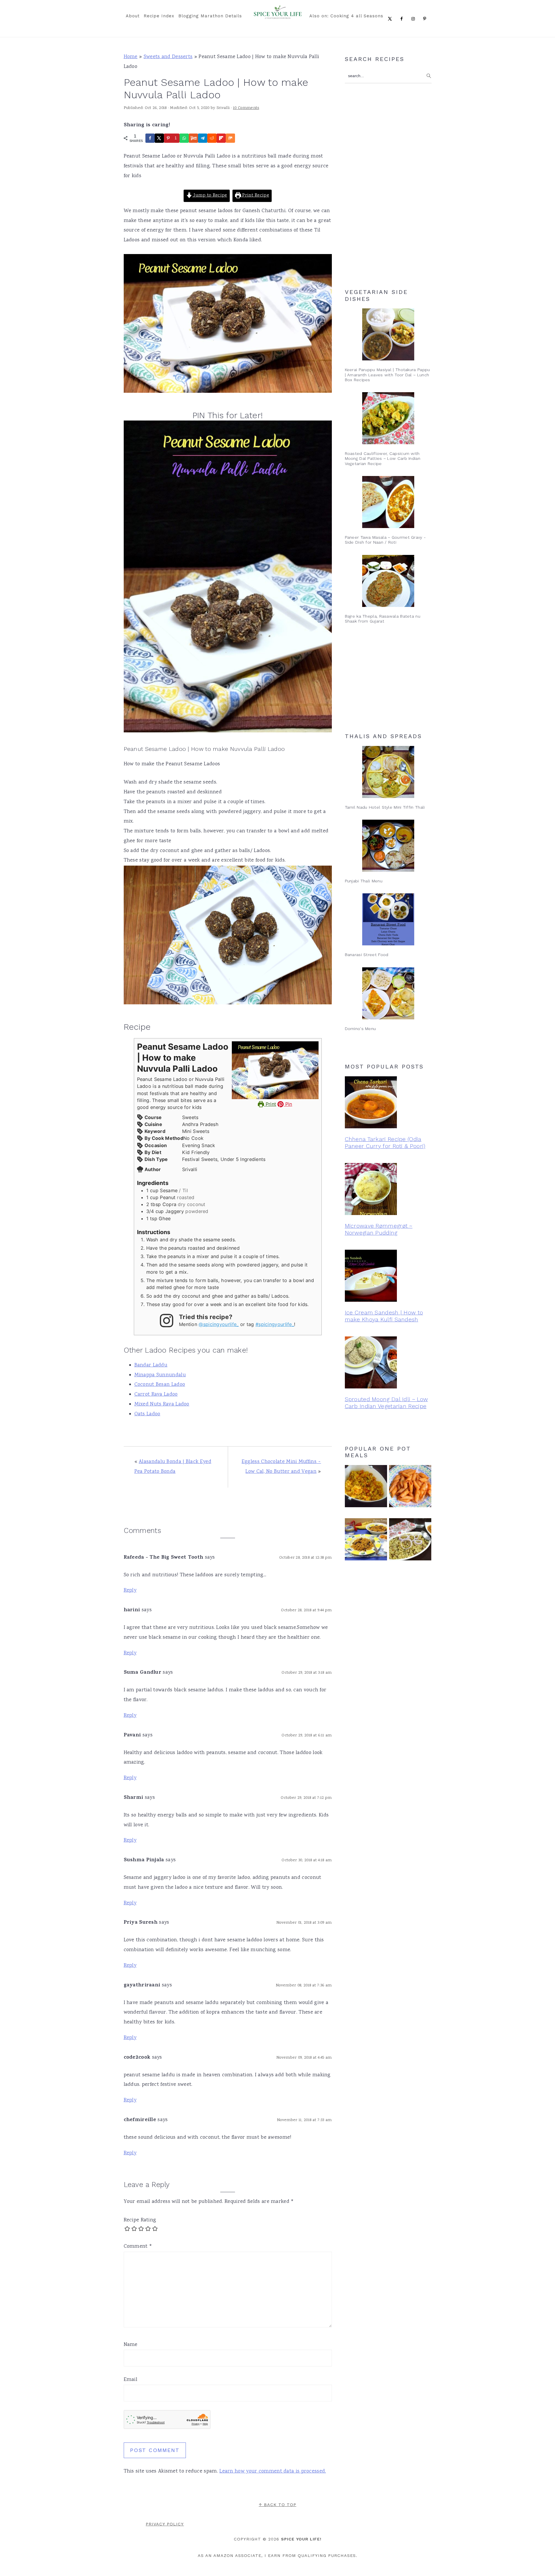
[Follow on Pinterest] (426, 18)
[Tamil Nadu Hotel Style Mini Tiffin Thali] (388, 772)
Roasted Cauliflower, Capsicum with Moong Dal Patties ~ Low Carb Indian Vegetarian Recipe (383, 459)
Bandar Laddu (151, 1365)
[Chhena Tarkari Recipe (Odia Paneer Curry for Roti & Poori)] (388, 1104)
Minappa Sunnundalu (160, 1375)
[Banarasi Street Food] (388, 919)
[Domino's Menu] (388, 993)
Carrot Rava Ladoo (156, 1395)
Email (131, 2380)
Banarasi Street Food (367, 955)
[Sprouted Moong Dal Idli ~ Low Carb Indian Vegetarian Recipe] (388, 1364)
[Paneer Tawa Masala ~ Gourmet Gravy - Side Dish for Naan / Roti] (388, 502)
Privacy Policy (165, 2524)
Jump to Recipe (210, 196)
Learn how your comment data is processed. (273, 2471)
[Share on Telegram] (203, 138)
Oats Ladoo (147, 1414)
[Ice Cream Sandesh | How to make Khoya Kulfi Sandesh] (388, 1277)
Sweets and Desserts (168, 57)
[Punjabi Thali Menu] (388, 846)
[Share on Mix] (230, 138)
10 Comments (246, 108)
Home (131, 57)
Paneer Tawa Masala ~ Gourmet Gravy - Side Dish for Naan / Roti (385, 540)
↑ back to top (277, 2505)
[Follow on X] (391, 18)
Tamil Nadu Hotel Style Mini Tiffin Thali (385, 807)
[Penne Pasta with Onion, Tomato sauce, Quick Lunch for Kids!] (410, 1487)
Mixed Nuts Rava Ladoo (162, 1404)
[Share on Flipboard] (221, 138)
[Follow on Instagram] (414, 18)
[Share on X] (159, 138)
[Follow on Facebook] (403, 18)
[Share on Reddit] (212, 138)
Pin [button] (288, 1104)
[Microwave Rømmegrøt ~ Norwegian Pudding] (388, 1190)
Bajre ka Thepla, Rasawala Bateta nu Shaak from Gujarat (383, 619)
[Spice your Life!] (278, 17)
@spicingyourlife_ (219, 1324)
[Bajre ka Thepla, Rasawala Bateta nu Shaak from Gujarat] (388, 581)
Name (131, 2345)
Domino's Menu (360, 1029)
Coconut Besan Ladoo (160, 1385)
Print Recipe (255, 196)
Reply (130, 1590)
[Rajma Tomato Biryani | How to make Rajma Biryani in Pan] (366, 1541)
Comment (138, 2247)
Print (270, 1104)
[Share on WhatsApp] (184, 138)
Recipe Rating (140, 2220)
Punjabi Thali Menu (364, 881)
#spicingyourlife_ (275, 1324)
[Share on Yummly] (193, 138)
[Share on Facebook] (150, 138)
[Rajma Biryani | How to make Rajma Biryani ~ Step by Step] (410, 1541)
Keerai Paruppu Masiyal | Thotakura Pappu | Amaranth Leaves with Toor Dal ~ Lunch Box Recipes (387, 375)
